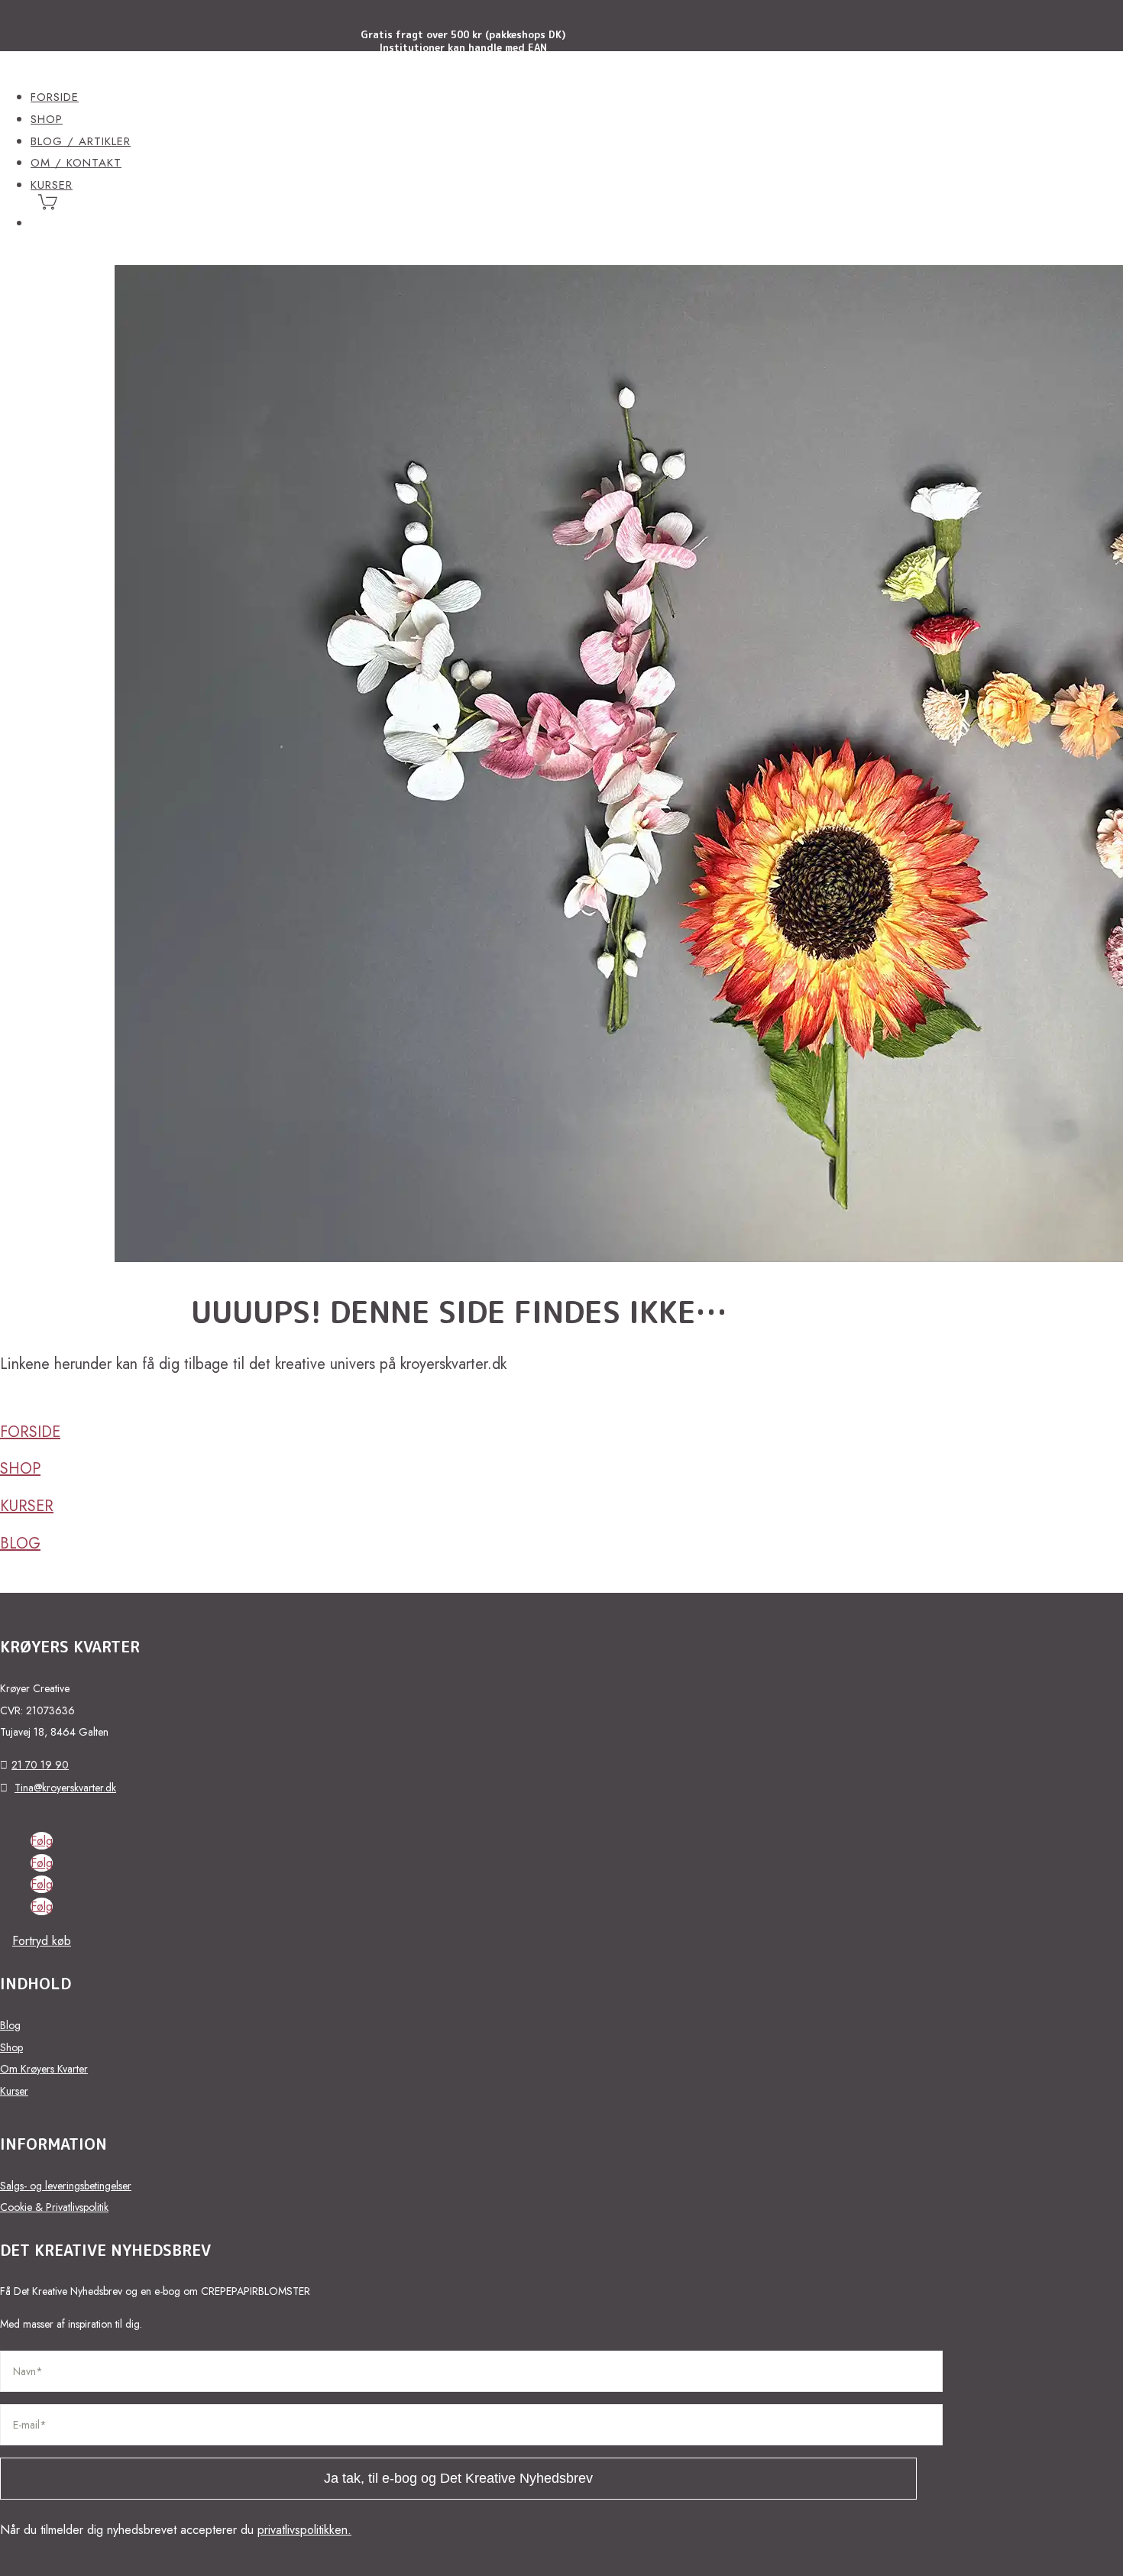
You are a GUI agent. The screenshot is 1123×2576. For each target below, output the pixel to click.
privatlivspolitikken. (304, 2530)
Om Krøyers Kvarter (44, 2069)
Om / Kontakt (76, 163)
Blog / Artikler (81, 141)
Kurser (27, 1506)
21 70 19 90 (40, 1765)
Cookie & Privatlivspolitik (54, 2207)
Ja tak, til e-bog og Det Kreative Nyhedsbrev (458, 2478)
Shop (47, 119)
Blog (20, 1544)
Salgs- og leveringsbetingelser (66, 2186)
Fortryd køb (42, 1941)
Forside (55, 97)
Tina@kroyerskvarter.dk (65, 1788)
